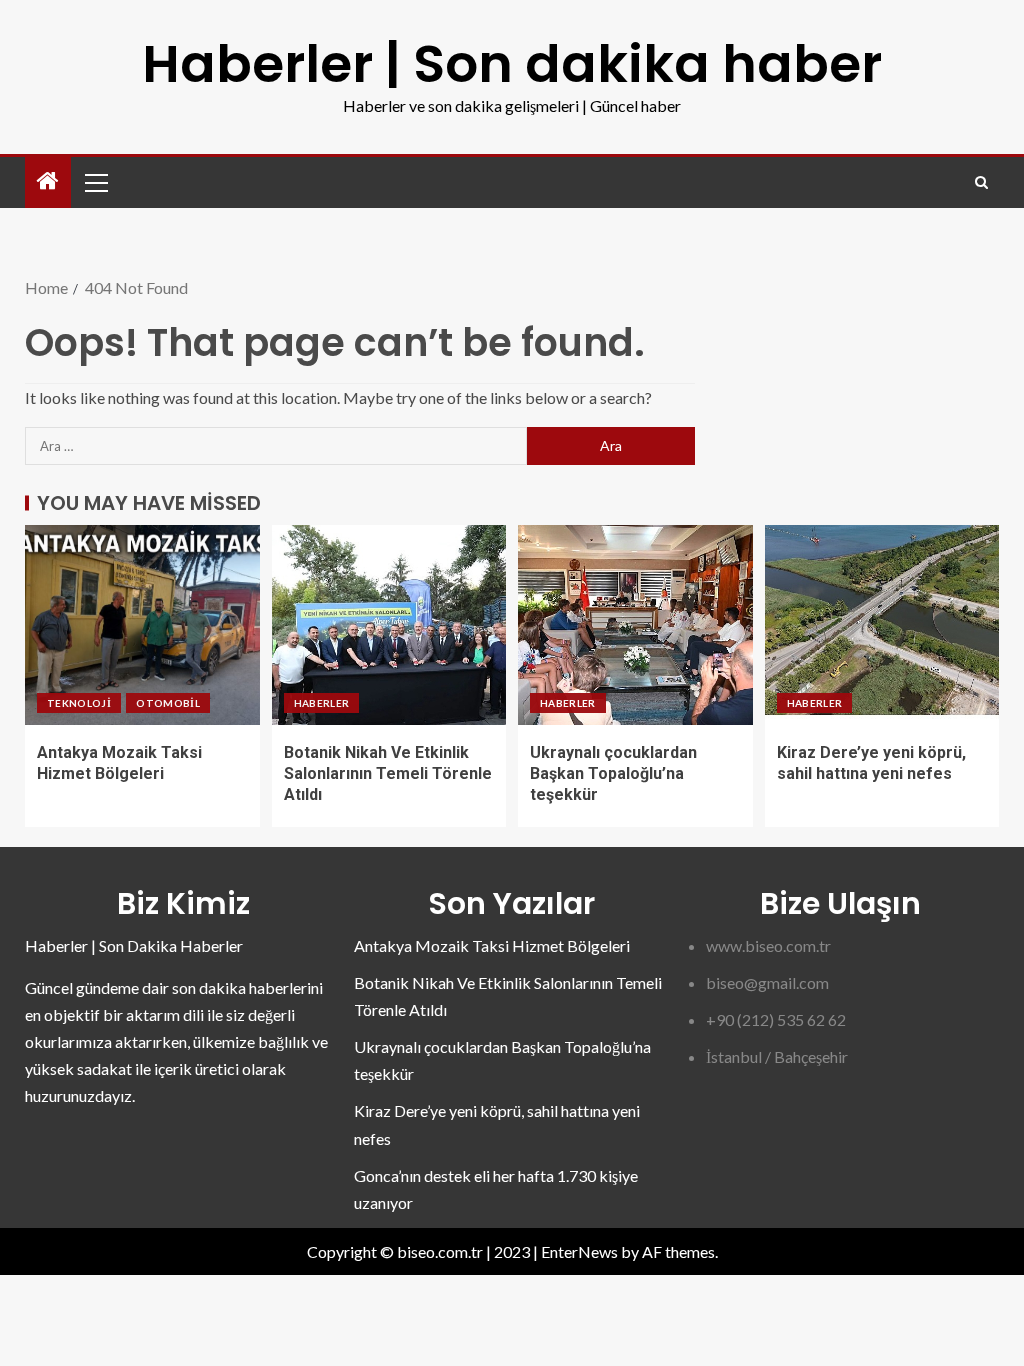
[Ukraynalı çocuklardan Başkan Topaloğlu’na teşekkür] (635, 625)
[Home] (48, 181)
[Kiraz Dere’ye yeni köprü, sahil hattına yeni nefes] (882, 625)
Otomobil (168, 703)
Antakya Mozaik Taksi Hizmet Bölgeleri (492, 945)
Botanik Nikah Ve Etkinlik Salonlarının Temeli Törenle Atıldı (388, 774)
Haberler (322, 703)
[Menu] (95, 182)
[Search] (981, 182)
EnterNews (579, 1251)
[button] (95, 182)
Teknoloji (79, 703)
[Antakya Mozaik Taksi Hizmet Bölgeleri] (142, 625)
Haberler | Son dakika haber (512, 63)
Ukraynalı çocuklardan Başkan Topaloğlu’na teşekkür (613, 774)
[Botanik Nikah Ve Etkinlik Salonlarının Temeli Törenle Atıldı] (389, 625)
